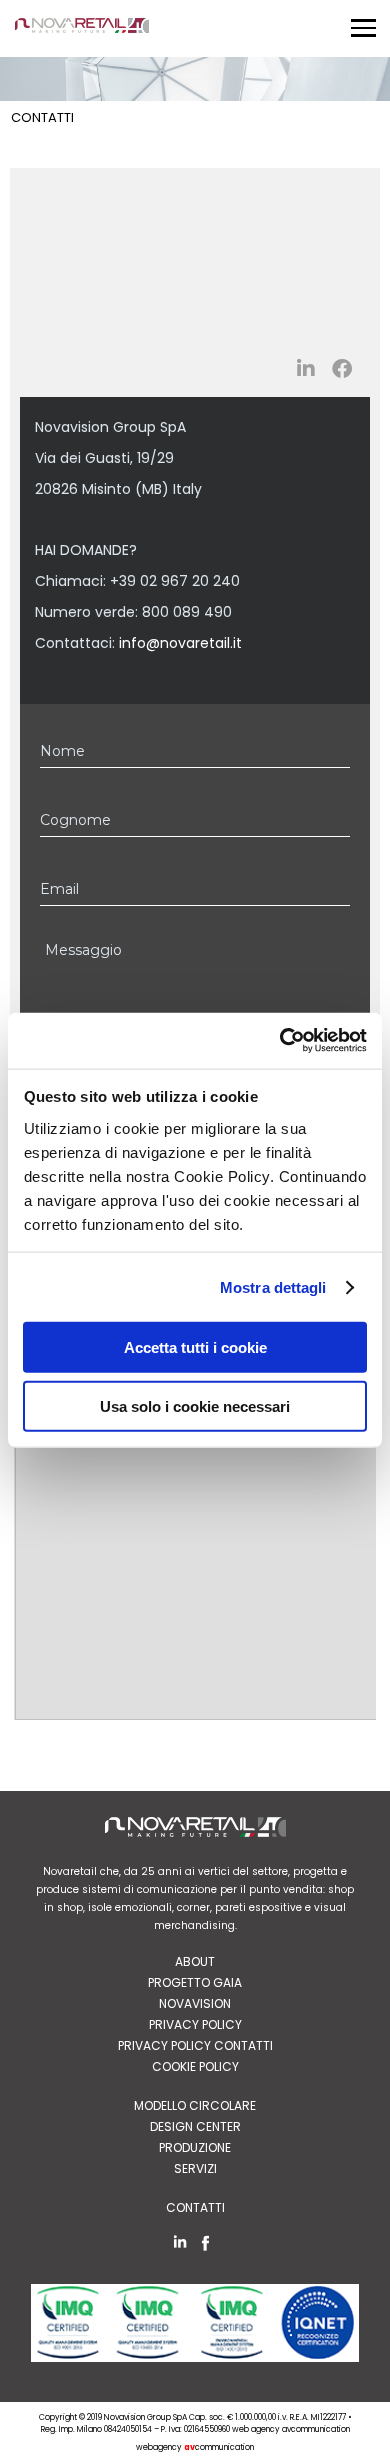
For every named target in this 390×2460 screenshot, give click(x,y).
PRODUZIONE (195, 2147)
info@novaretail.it (180, 643)
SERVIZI (195, 2168)
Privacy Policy (195, 2024)
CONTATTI (195, 2207)
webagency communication (195, 2447)
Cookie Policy (195, 2066)
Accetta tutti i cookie (195, 1347)
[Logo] (82, 29)
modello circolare (195, 2105)
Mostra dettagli (273, 1286)
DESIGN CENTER (195, 2126)
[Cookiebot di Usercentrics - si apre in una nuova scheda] (280, 1041)
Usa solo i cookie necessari (195, 1405)
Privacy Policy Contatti (195, 2045)
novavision (195, 2003)
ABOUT (195, 1961)
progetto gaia (195, 1982)
